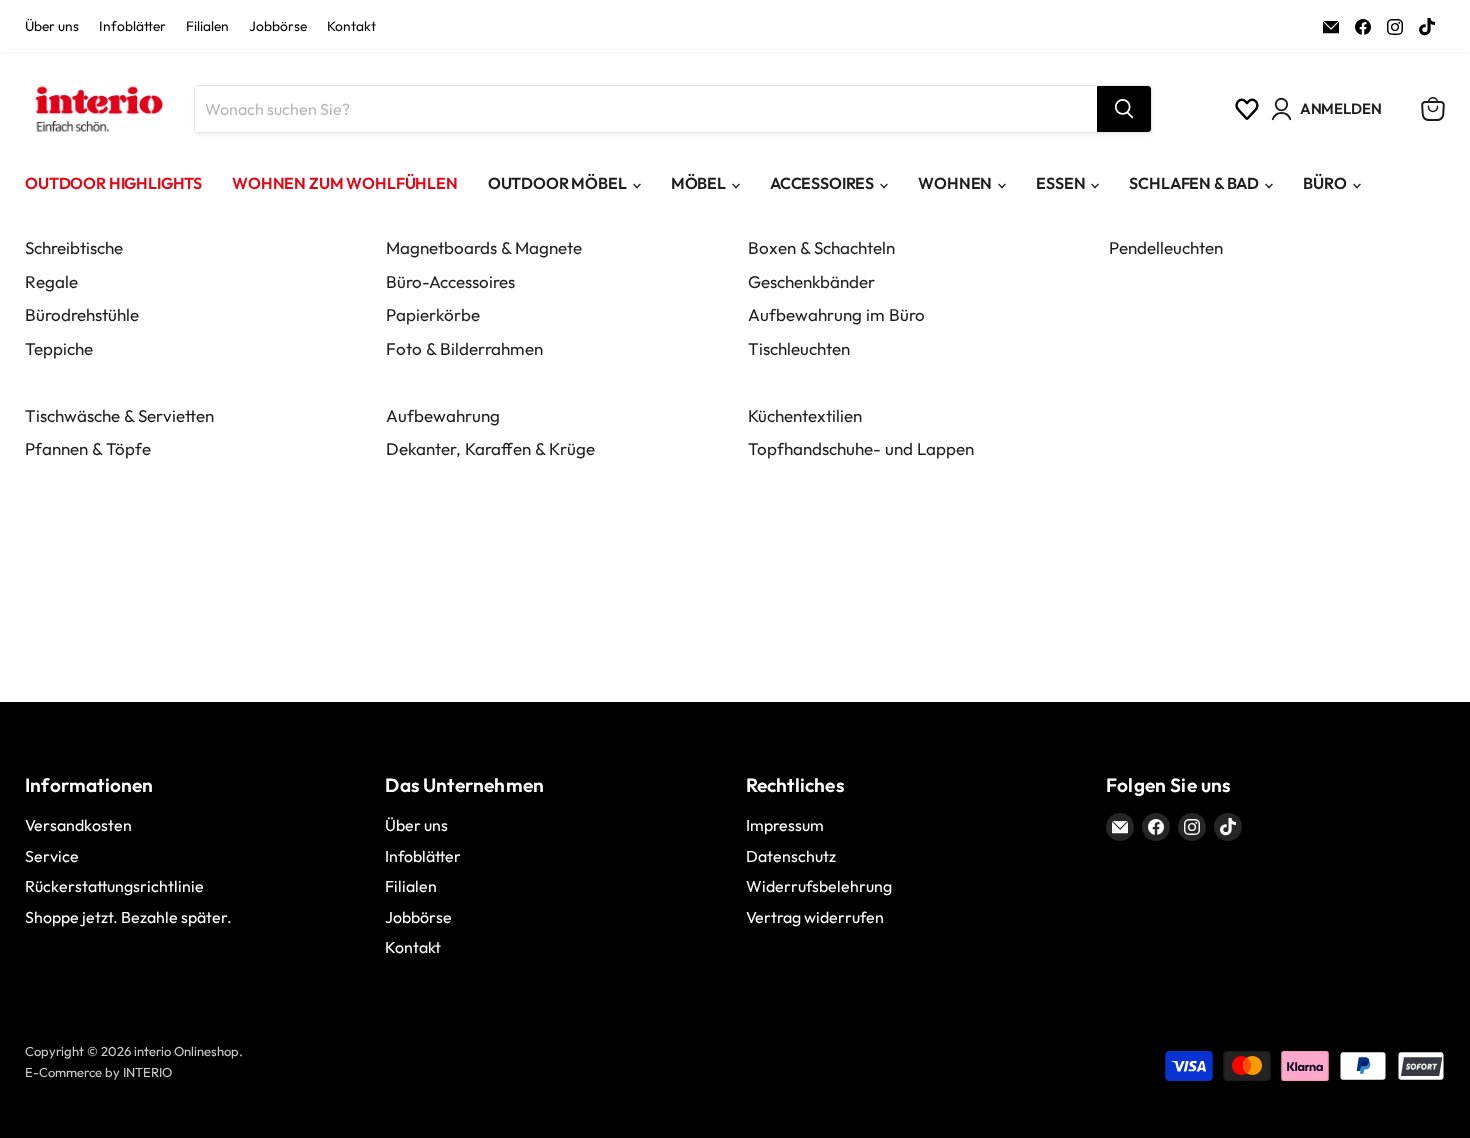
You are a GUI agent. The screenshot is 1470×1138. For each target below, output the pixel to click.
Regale (51, 281)
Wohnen (955, 183)
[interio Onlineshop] (97, 109)
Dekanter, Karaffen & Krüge (490, 448)
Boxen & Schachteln (821, 247)
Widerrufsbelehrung (819, 886)
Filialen (207, 27)
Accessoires (822, 183)
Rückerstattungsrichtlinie (114, 886)
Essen (1060, 183)
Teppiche (59, 348)
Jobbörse (278, 27)
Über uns (52, 27)
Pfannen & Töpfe (88, 448)
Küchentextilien (805, 415)
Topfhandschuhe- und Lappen (861, 448)
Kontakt (351, 27)
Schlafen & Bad (1194, 183)
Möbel (698, 183)
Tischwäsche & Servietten (119, 415)
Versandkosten (78, 825)
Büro (1324, 183)
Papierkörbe (433, 314)
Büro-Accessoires (450, 281)
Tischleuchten (799, 348)
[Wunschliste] (1247, 109)
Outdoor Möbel (557, 183)
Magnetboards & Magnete (484, 247)
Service (52, 856)
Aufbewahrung (443, 415)
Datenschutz (791, 856)
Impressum (785, 825)
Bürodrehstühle (82, 314)
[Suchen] (1124, 109)
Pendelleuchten (1166, 247)
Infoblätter (132, 27)
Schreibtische (74, 247)
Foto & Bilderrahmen (464, 348)
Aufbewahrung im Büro (836, 314)
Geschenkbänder (811, 281)
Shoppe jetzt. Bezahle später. (128, 917)
